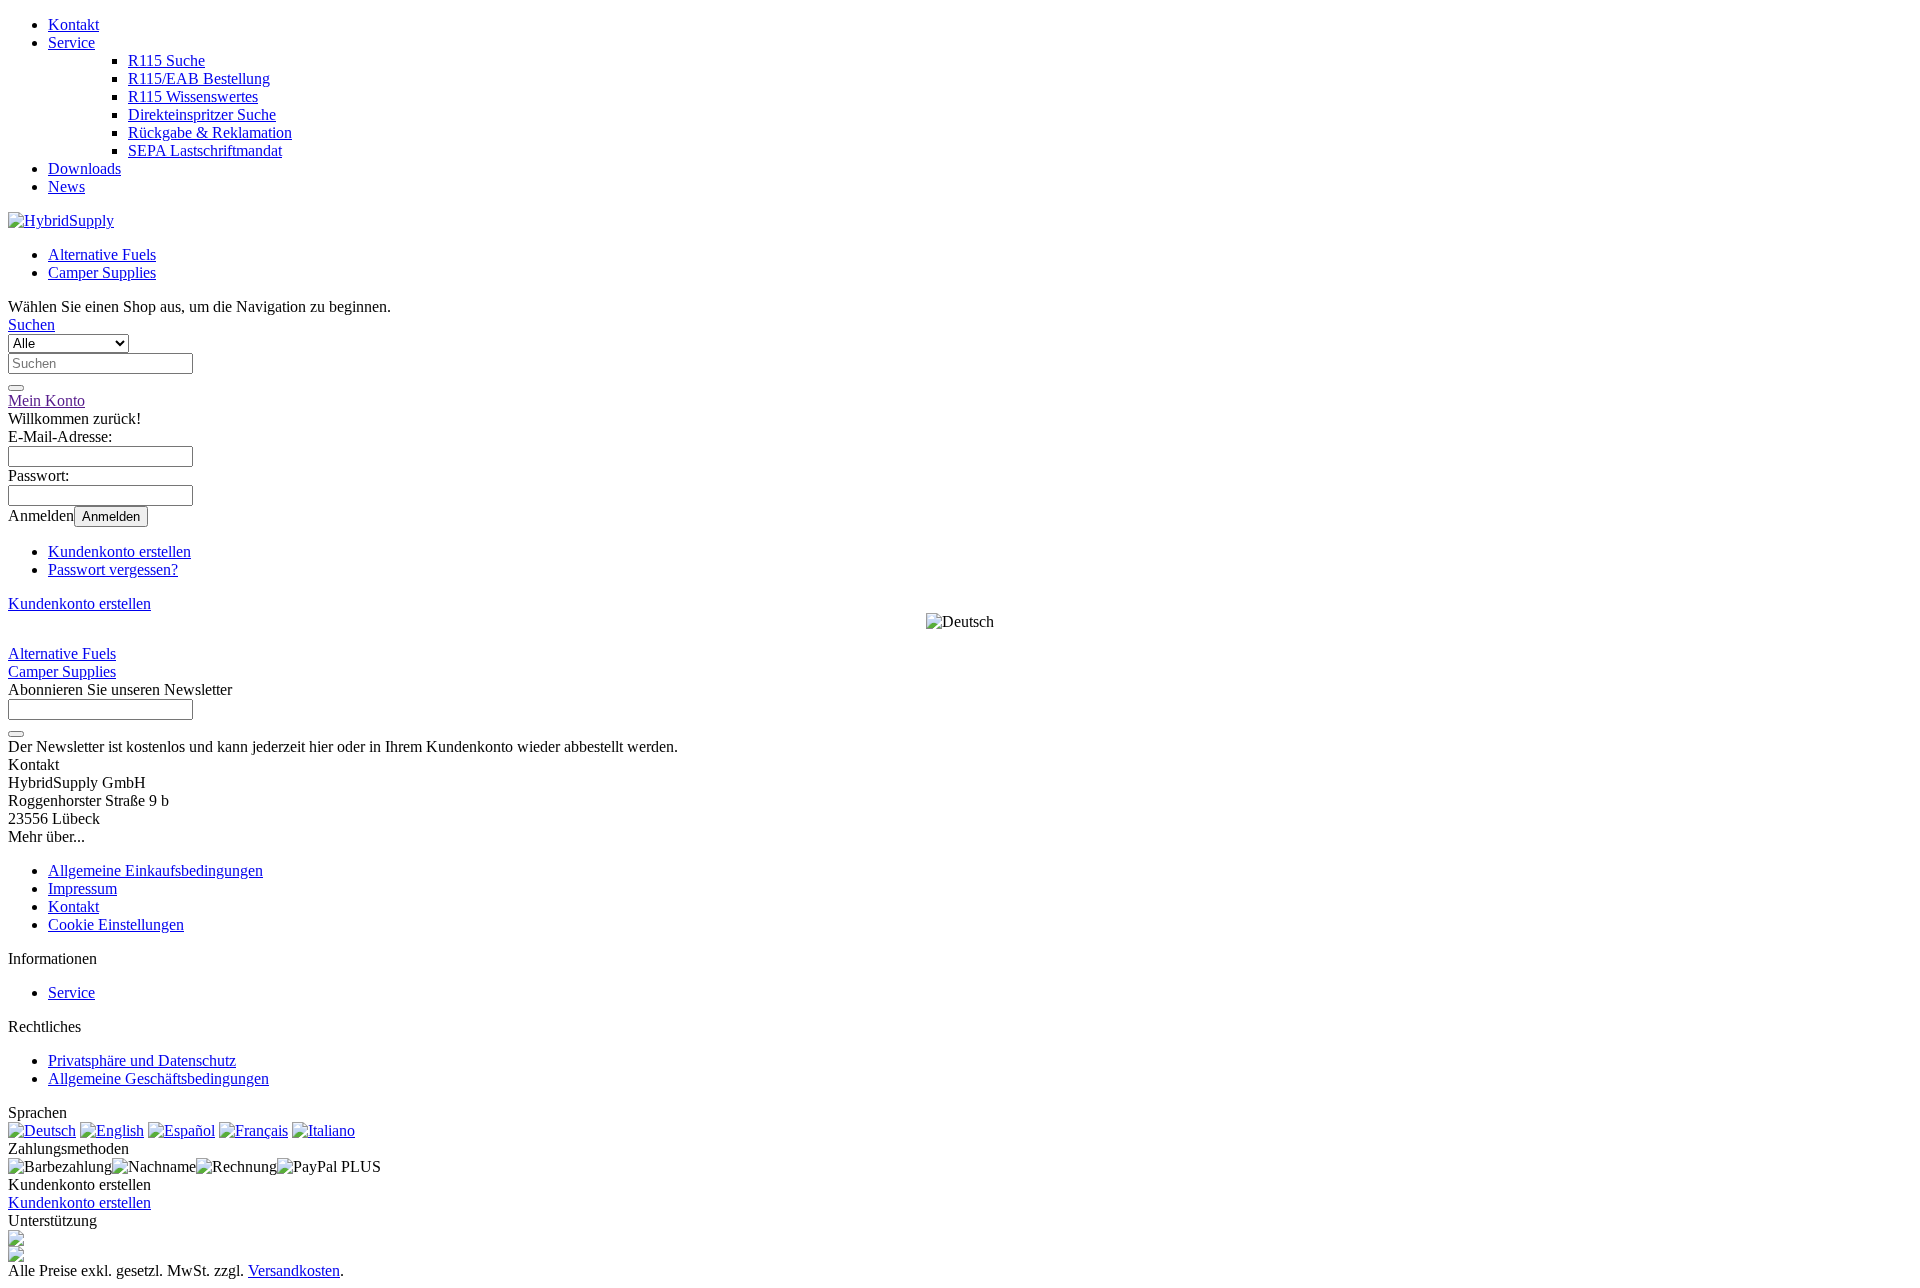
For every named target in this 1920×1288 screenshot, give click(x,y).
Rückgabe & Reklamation (210, 132)
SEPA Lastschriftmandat (205, 150)
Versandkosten (294, 1270)
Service (71, 42)
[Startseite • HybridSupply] (61, 220)
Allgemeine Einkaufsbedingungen (155, 870)
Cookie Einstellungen (116, 924)
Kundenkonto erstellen (119, 551)
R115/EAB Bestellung (199, 78)
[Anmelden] (16, 734)
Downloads (84, 168)
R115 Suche (166, 60)
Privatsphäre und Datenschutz (142, 1060)
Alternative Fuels (102, 254)
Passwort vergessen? (113, 569)
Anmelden (111, 516)
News (66, 186)
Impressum (82, 888)
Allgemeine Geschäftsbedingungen (158, 1078)
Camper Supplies (102, 272)
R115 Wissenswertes (193, 96)
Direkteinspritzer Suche (202, 114)
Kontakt (73, 24)
